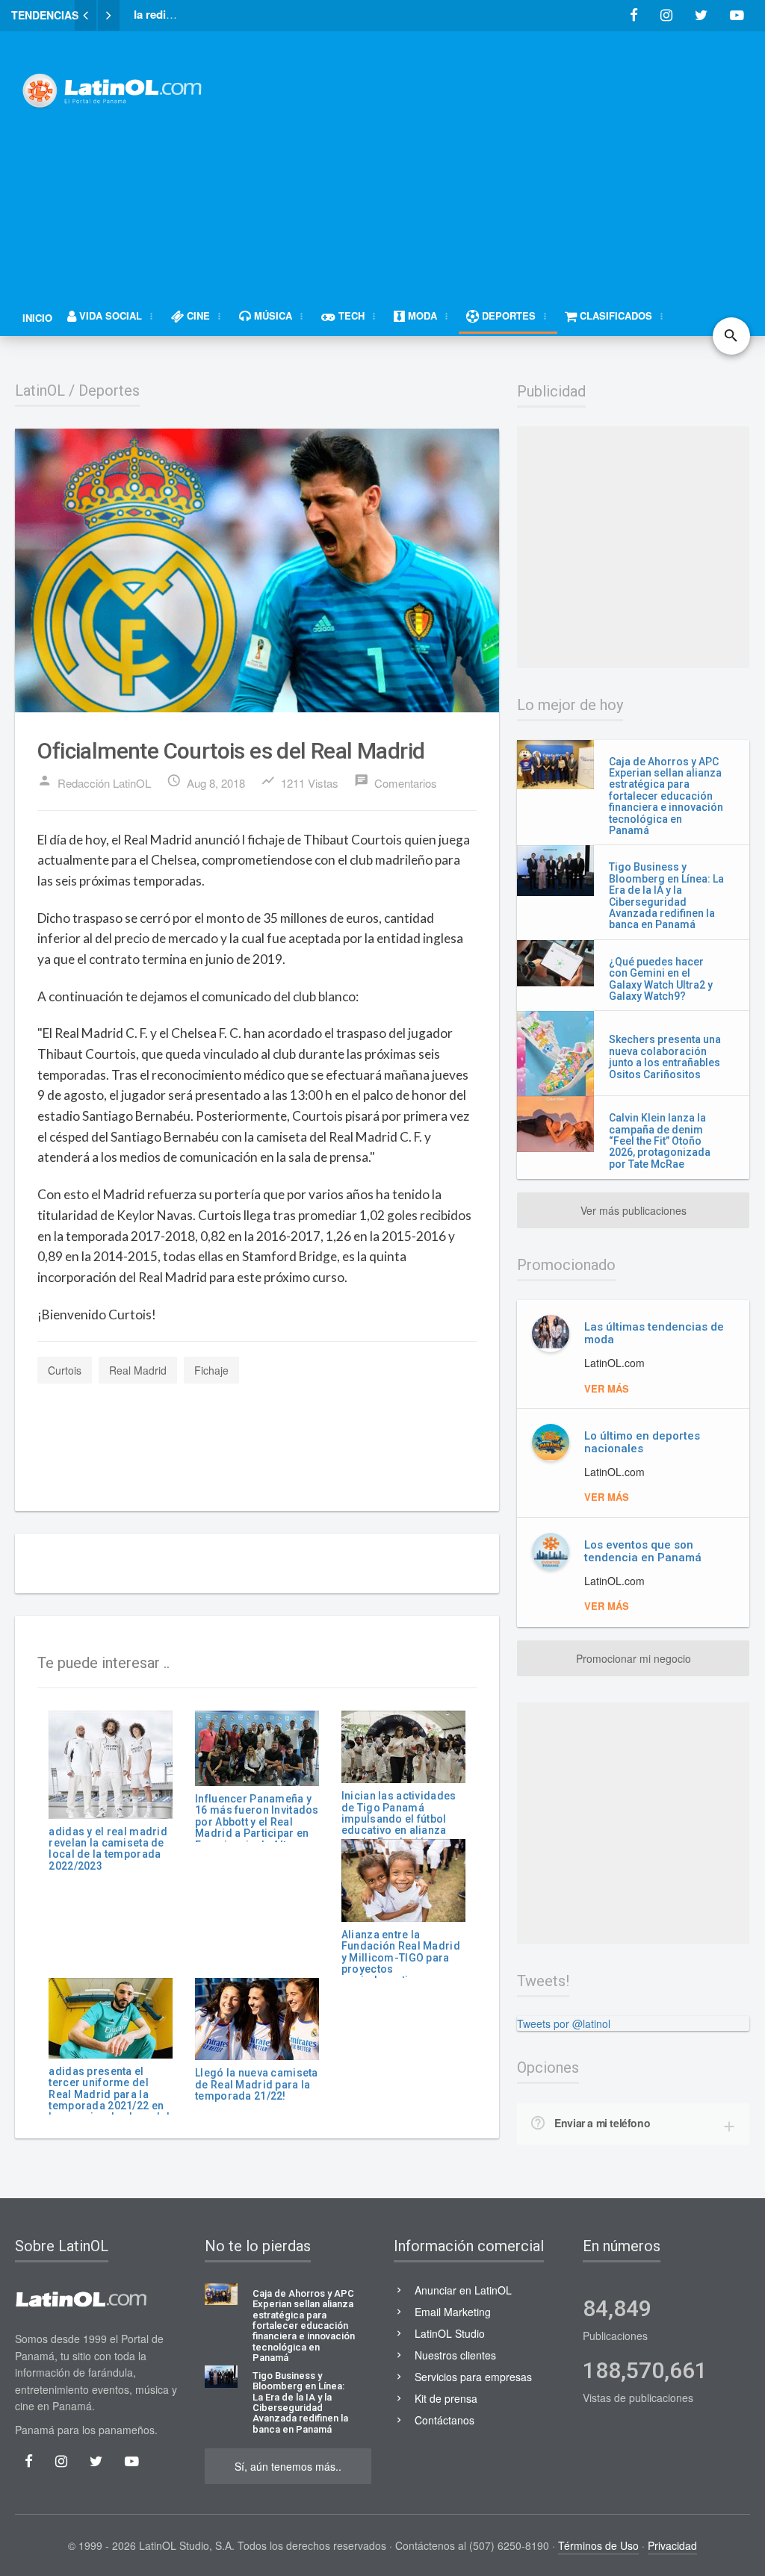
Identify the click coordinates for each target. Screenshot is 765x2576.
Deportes (109, 391)
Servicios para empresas (473, 2377)
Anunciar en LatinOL (463, 2290)
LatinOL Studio (450, 2333)
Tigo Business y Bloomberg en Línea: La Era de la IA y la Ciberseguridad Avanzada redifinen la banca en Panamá (666, 896)
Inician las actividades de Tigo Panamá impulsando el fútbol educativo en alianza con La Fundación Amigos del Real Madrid (403, 1824)
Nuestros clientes (455, 2355)
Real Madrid (138, 1370)
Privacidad (672, 2545)
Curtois (65, 1370)
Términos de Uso (598, 2545)
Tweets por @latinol (564, 2023)
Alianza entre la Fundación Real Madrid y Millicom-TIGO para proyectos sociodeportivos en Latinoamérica (401, 1963)
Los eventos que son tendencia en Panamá (643, 1551)
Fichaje (211, 1370)
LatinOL (40, 391)
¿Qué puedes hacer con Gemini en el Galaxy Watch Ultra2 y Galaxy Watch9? (661, 979)
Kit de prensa (446, 2398)
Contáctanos (445, 2420)
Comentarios (396, 782)
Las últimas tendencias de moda (654, 1333)
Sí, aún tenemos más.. (288, 2466)
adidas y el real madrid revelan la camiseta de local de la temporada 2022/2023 (108, 1849)
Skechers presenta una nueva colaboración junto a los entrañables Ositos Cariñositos (665, 1057)
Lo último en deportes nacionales (642, 1442)
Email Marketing (453, 2312)
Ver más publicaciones (634, 1210)
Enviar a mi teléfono (602, 2123)
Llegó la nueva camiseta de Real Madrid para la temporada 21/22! (256, 2084)
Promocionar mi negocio (634, 1658)
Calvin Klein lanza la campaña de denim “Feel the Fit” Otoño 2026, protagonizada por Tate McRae (660, 1141)
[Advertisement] (500, 155)
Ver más (607, 1388)
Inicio (37, 318)
